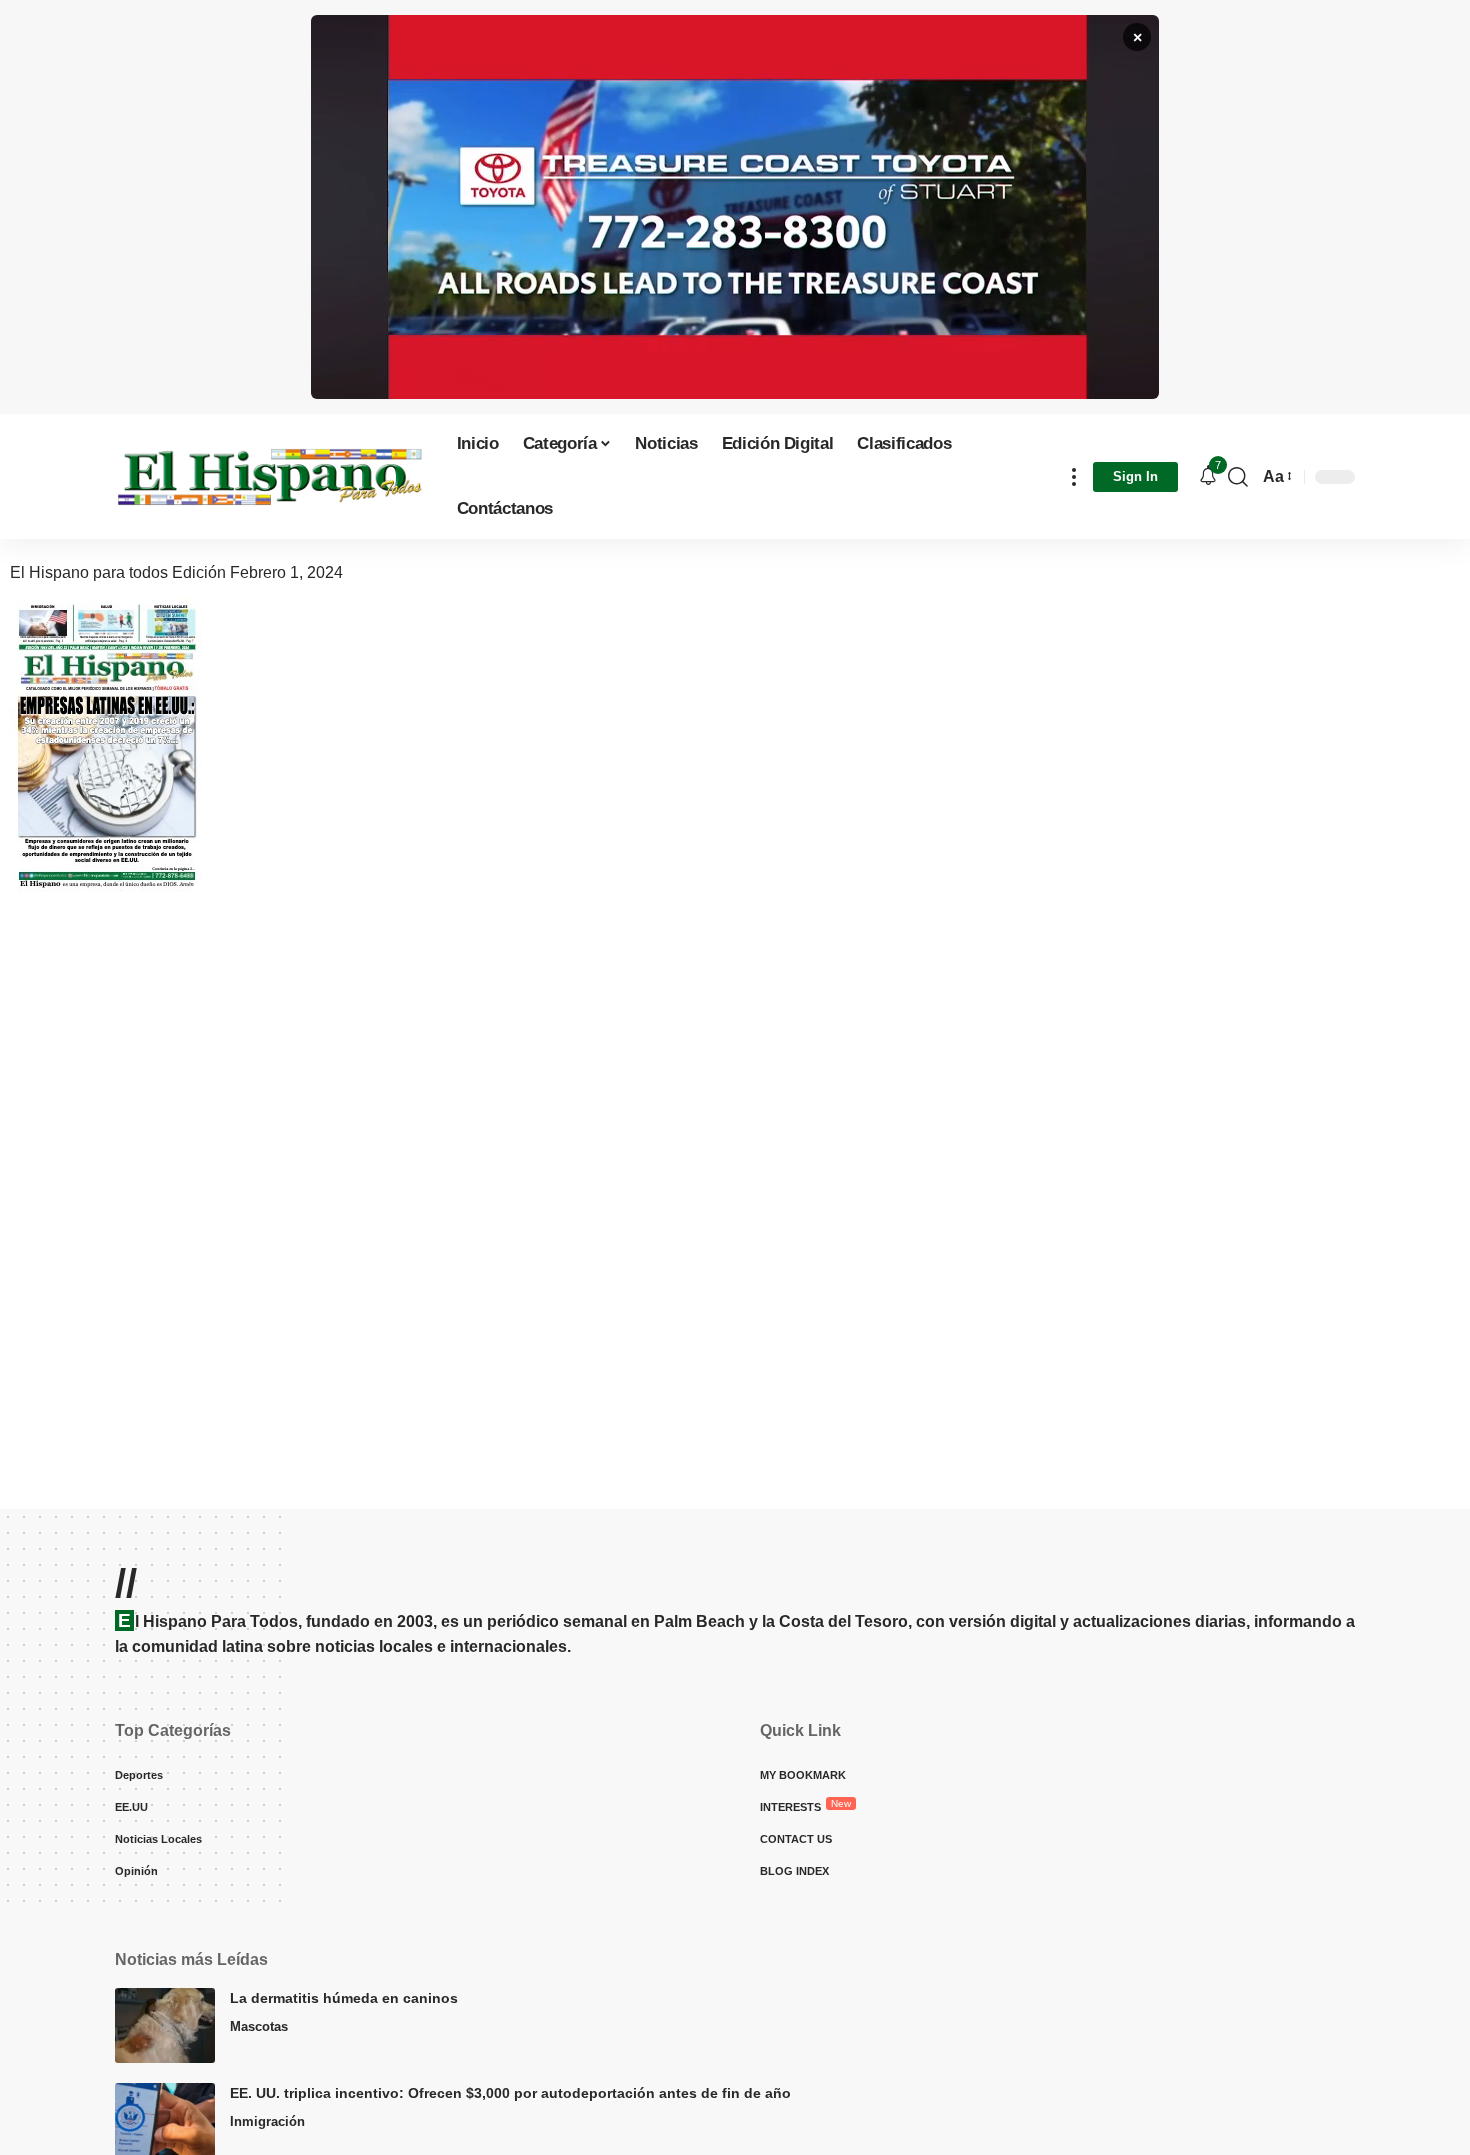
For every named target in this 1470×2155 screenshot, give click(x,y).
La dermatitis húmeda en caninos (344, 1998)
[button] (1074, 476)
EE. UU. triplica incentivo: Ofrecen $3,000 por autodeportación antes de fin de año (510, 2093)
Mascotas (259, 2026)
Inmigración (267, 2121)
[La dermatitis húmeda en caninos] (165, 2025)
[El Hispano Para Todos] (270, 477)
